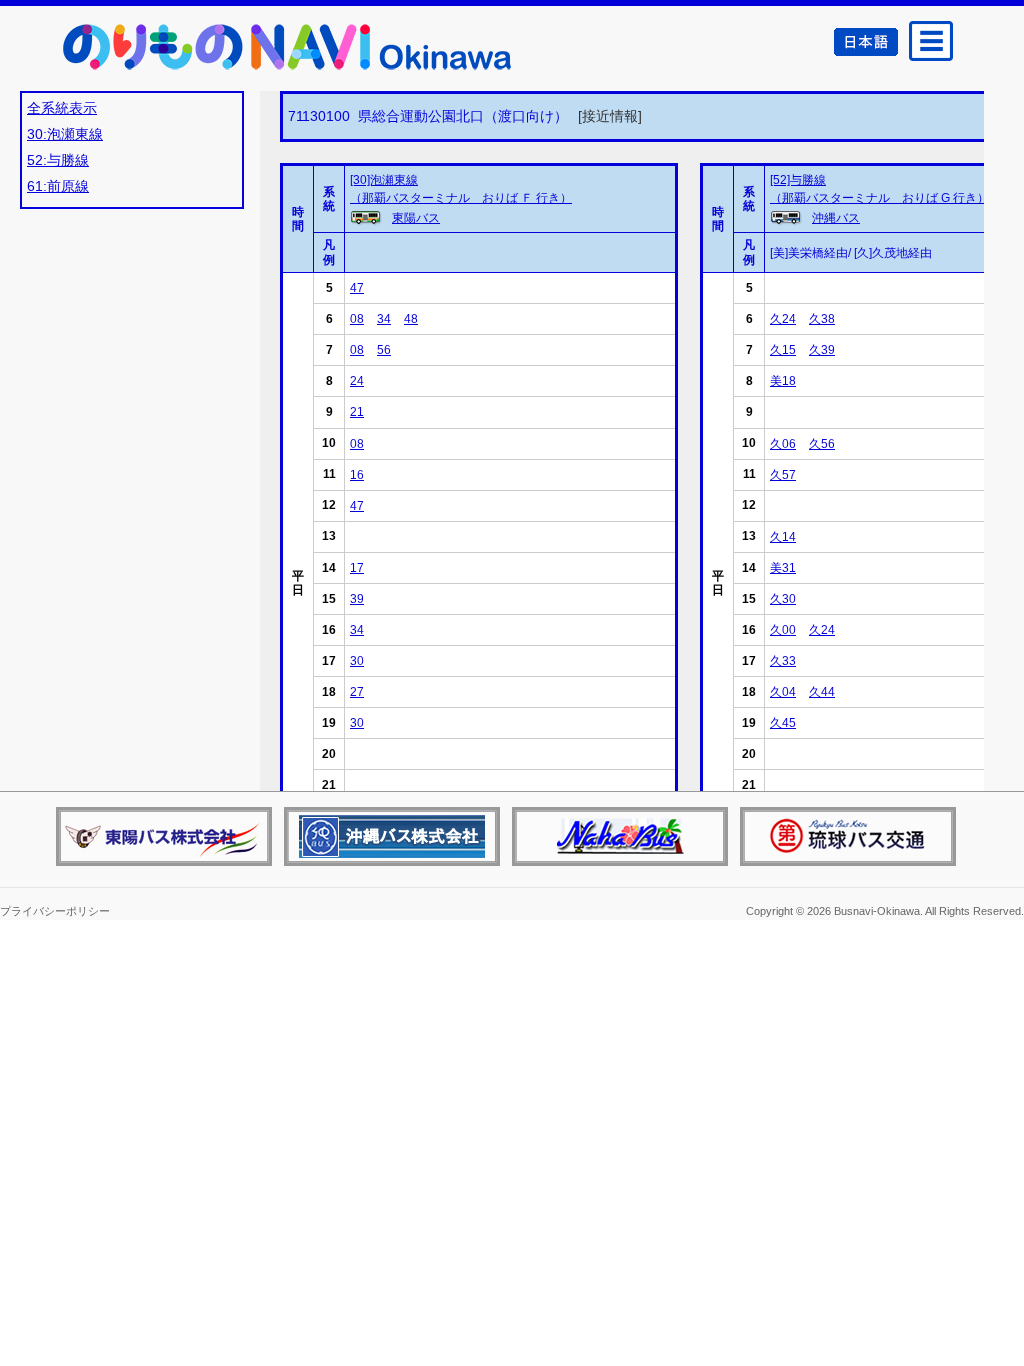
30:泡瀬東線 (65, 134)
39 (357, 599)
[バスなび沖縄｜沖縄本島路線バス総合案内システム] (284, 46)
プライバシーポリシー (55, 911)
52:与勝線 (58, 160)
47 (357, 288)
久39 (822, 350)
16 (357, 475)
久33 (783, 661)
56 (384, 350)
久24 (783, 319)
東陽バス (416, 218)
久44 (822, 692)
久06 (783, 444)
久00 (783, 630)
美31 (783, 568)
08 (357, 319)
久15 (783, 350)
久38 (822, 319)
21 (357, 412)
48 (411, 319)
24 (357, 381)
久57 (783, 475)
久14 (783, 537)
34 (384, 319)
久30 (783, 599)
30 (357, 661)
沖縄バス (836, 218)
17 (357, 568)
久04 (783, 692)
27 (357, 692)
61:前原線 (58, 186)
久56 (822, 444)
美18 (783, 381)
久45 (783, 723)
